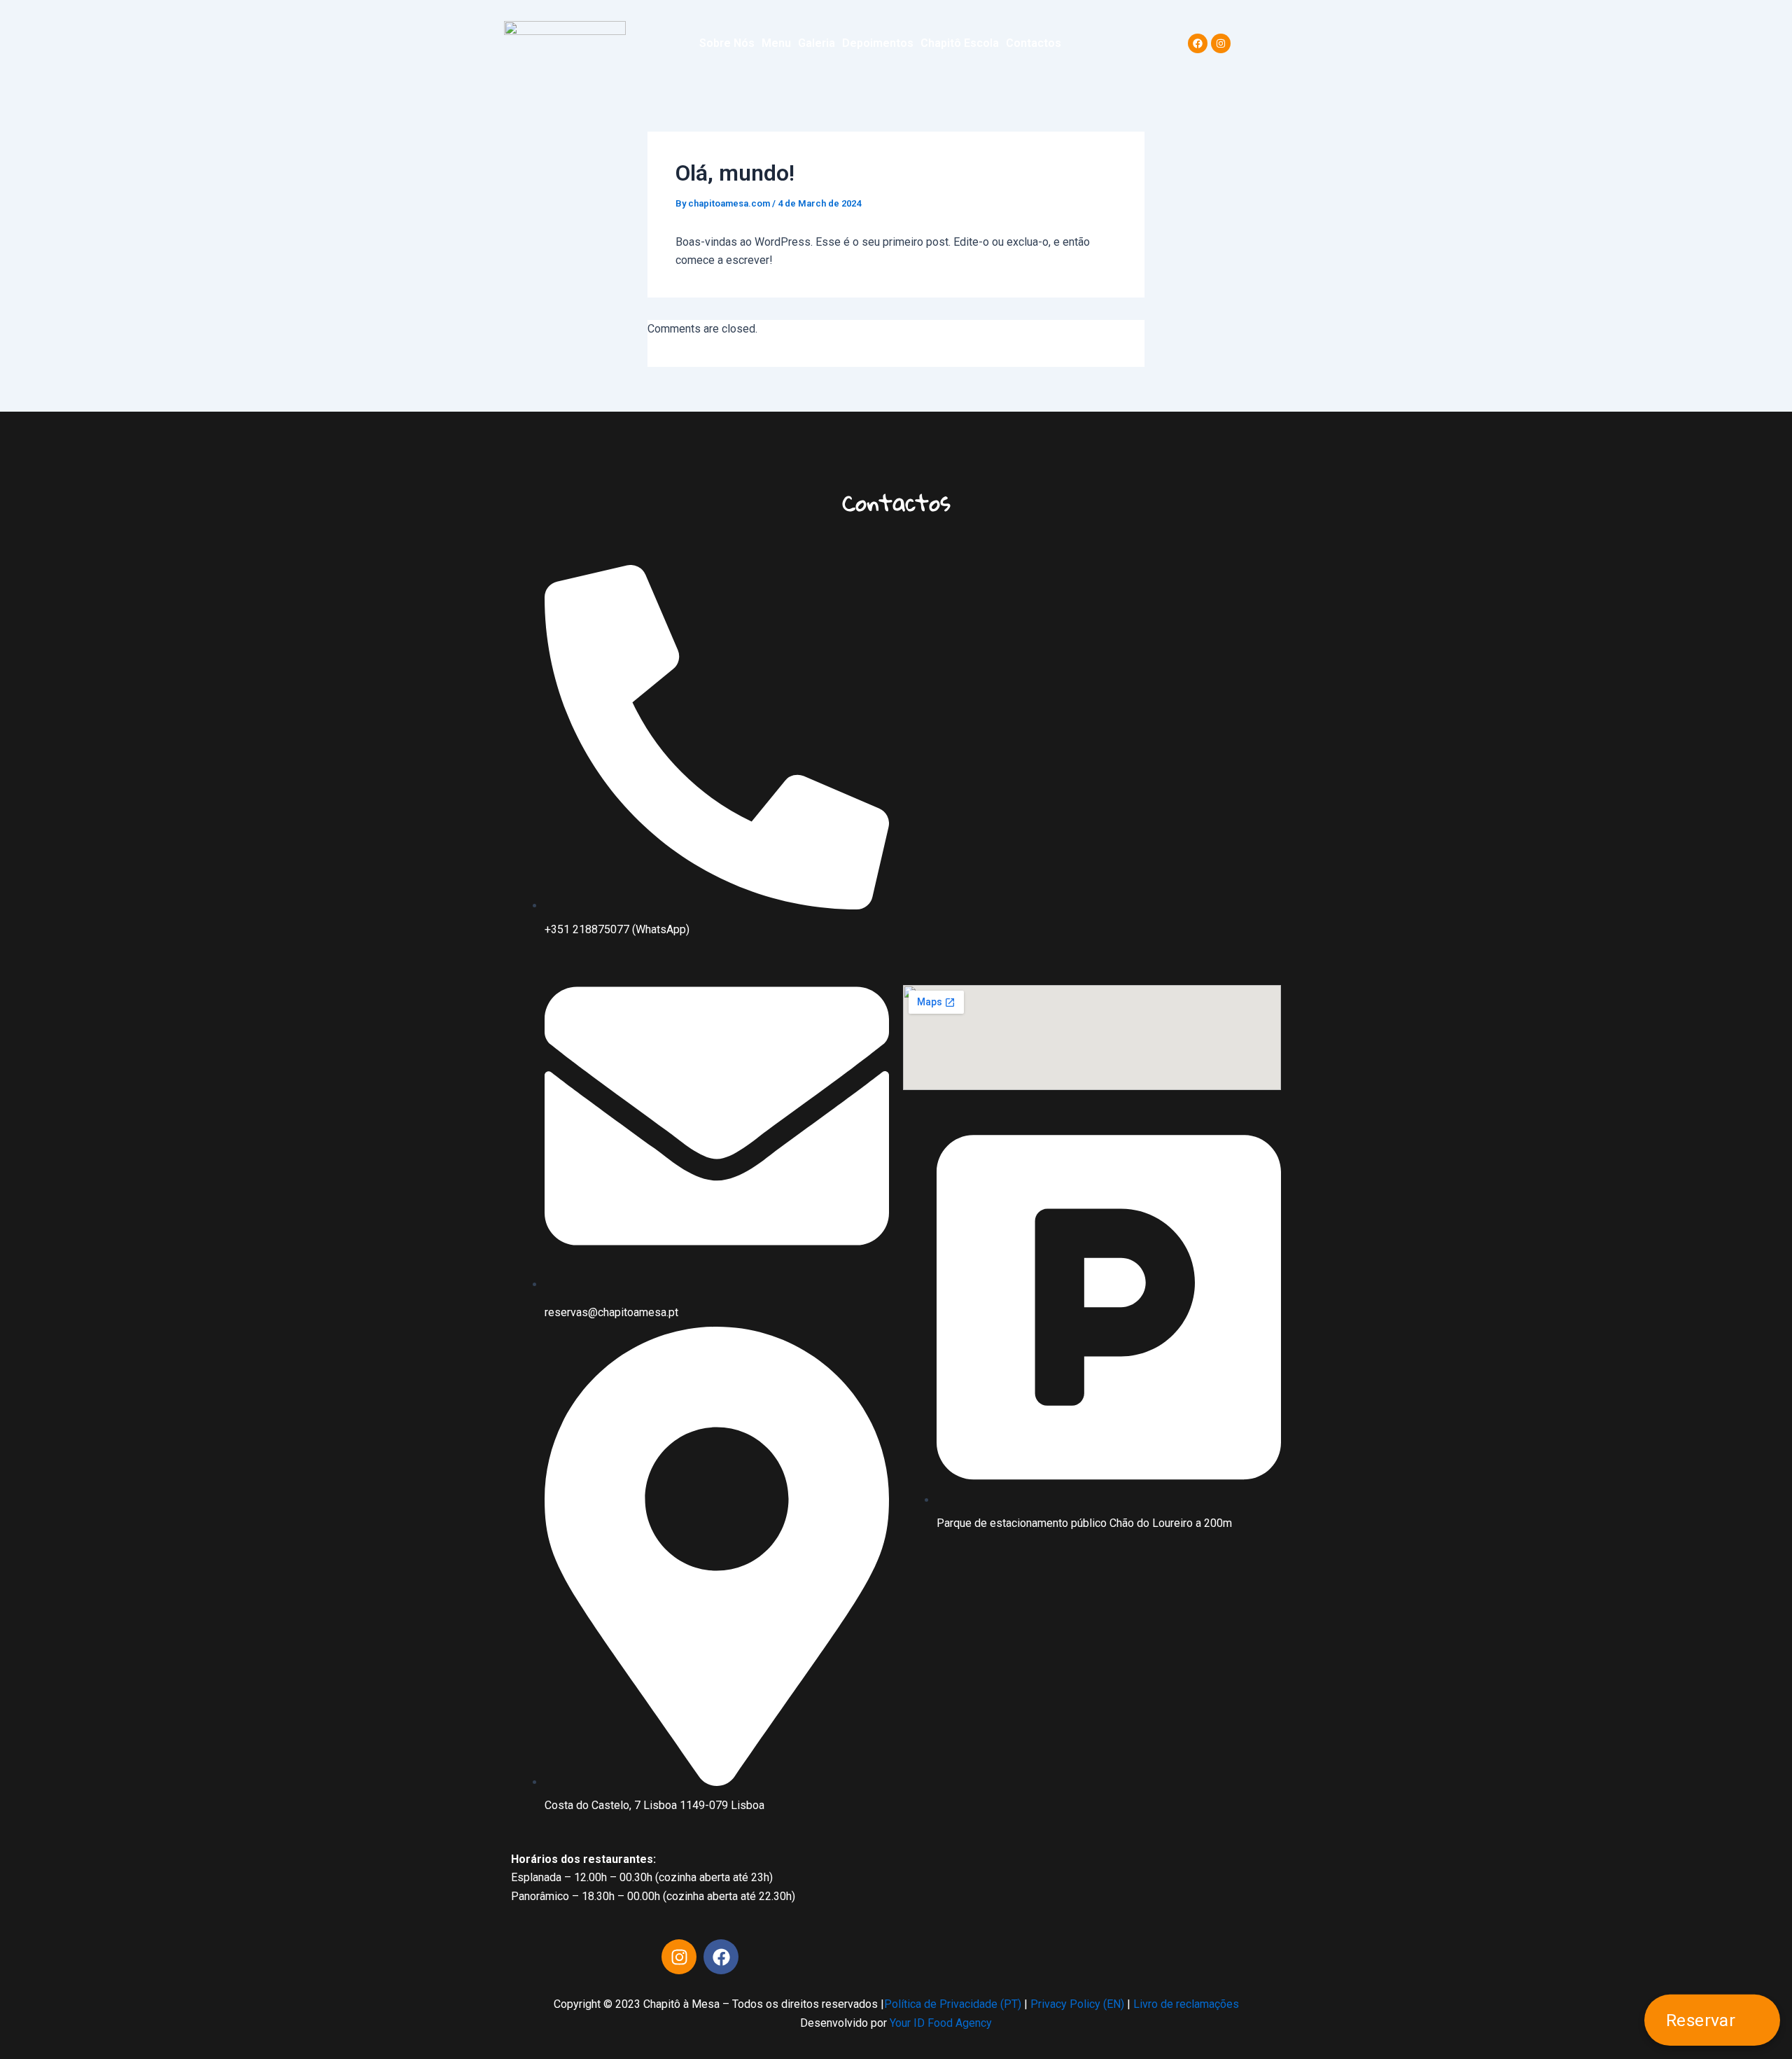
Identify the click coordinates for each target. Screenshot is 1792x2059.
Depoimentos (878, 43)
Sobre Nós (727, 43)
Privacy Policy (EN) (1077, 2004)
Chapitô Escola (960, 43)
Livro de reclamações (1185, 2004)
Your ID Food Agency (941, 2023)
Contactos (1034, 43)
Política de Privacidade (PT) (953, 2004)
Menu (776, 43)
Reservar (1702, 2020)
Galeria (817, 43)
